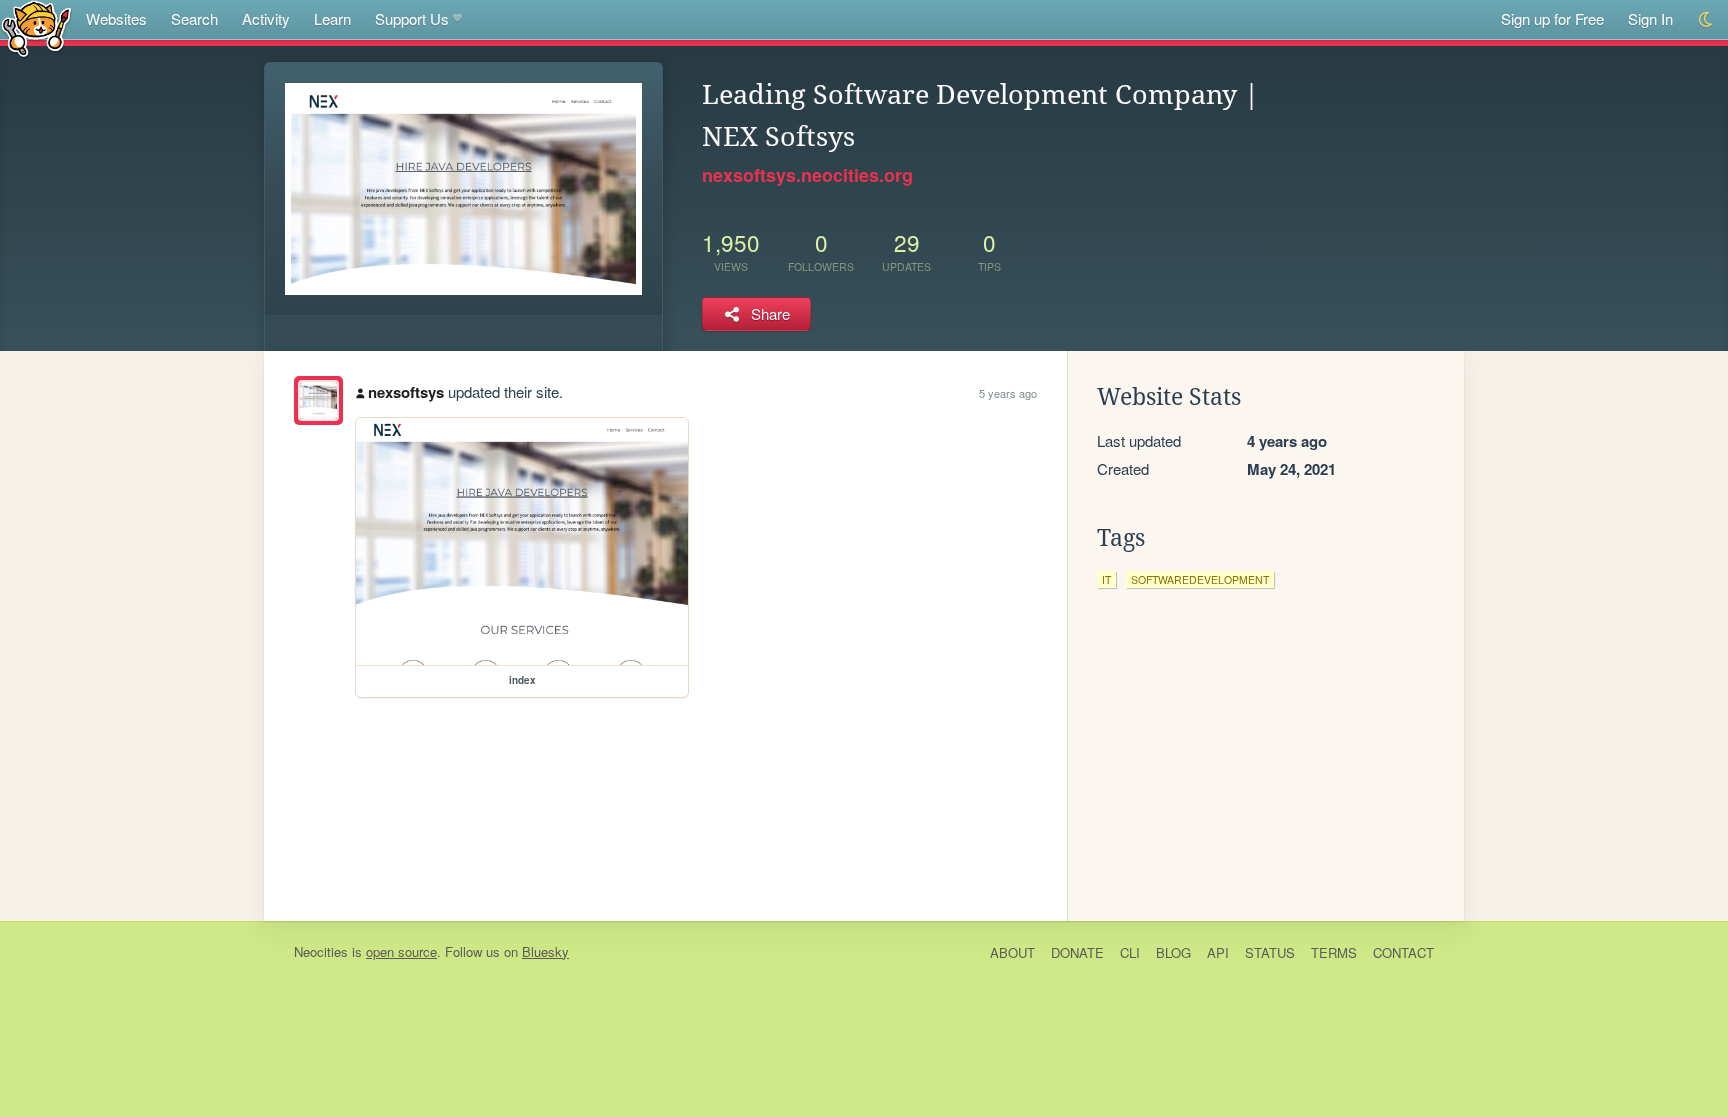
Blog (1173, 952)
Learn (332, 18)
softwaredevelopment (1200, 579)
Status (1270, 952)
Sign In (1650, 18)
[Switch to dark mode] (1706, 19)
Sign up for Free (1552, 18)
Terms (1334, 952)
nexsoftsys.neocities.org (807, 175)
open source (401, 951)
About (1012, 952)
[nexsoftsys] (318, 400)
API (1218, 952)
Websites (116, 18)
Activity (266, 18)
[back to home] (36, 27)
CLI (1130, 952)
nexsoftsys (406, 392)
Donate (1077, 952)
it (1106, 579)
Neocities (321, 951)
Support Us (412, 18)
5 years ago (1008, 393)
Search (194, 18)
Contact (1403, 952)
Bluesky (545, 951)
